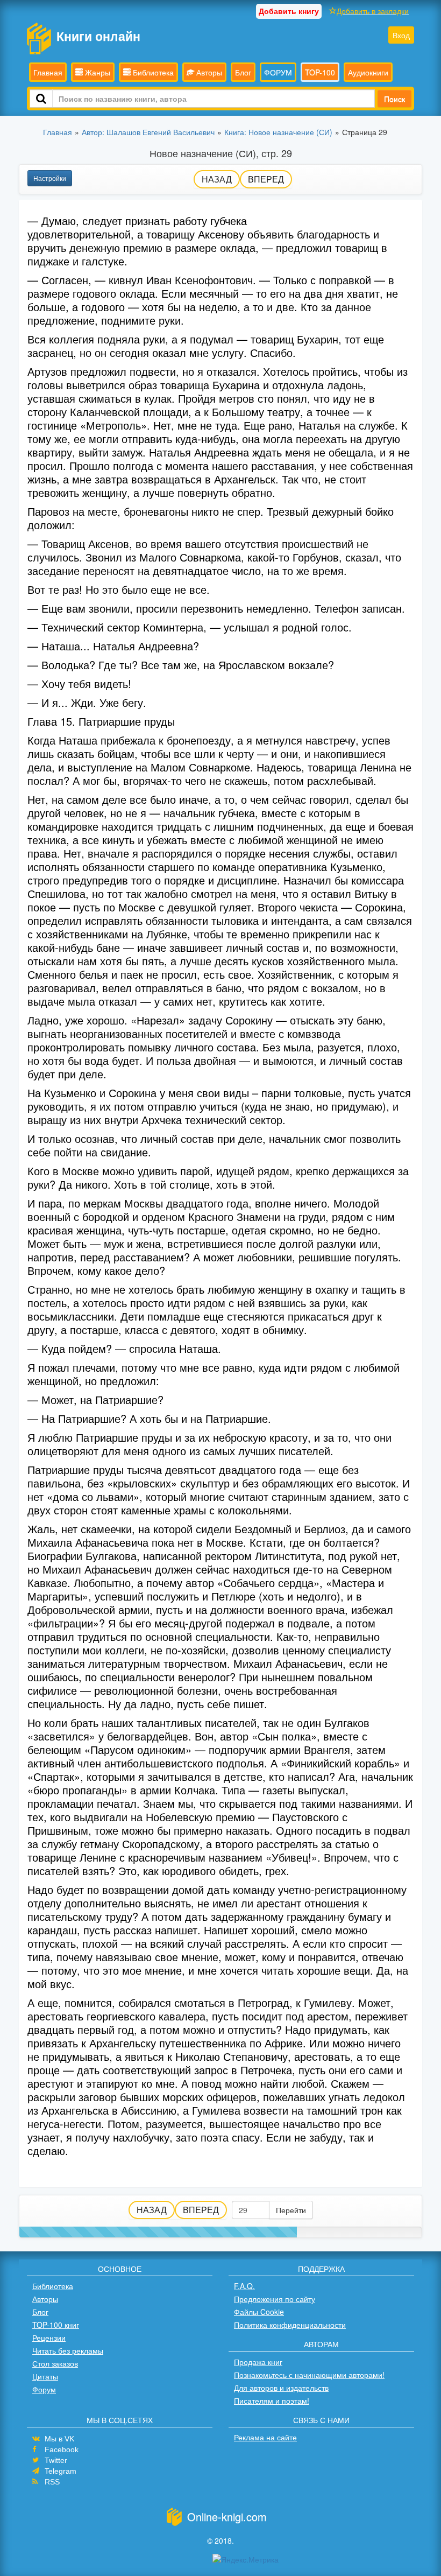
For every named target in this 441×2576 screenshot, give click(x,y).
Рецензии (49, 2338)
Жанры (97, 72)
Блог (243, 72)
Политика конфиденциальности (290, 2325)
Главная (48, 72)
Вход (401, 35)
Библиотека (152, 72)
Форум (44, 2389)
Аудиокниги (368, 72)
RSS (52, 2482)
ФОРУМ (278, 72)
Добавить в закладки (373, 11)
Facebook (62, 2449)
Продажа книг (258, 2362)
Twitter (56, 2460)
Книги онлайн (98, 36)
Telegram (61, 2471)
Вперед (266, 179)
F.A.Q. (244, 2286)
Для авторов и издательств (281, 2388)
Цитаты (45, 2376)
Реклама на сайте (265, 2437)
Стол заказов (55, 2363)
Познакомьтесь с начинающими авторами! (309, 2375)
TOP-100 (320, 72)
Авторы (208, 72)
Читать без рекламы (68, 2350)
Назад (217, 179)
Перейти (291, 2210)
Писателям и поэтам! (272, 2400)
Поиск (394, 99)
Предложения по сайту (275, 2299)
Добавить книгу (289, 11)
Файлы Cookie (259, 2312)
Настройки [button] (50, 178)
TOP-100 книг (56, 2325)
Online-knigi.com (227, 2517)
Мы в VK (59, 2439)
